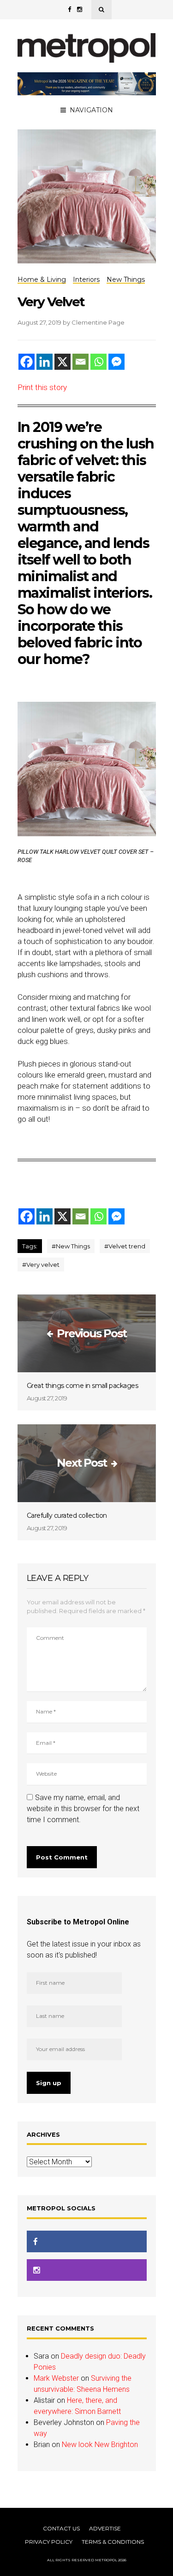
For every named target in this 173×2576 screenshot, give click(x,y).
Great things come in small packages (83, 1386)
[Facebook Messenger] (116, 362)
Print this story (42, 387)
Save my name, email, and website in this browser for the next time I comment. (83, 1809)
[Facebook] (27, 362)
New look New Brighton (100, 2445)
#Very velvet (41, 1265)
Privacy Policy (49, 2542)
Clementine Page (98, 322)
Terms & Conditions (113, 2542)
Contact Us (61, 2528)
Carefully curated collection (67, 1515)
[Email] (81, 362)
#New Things (71, 1246)
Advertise (105, 2528)
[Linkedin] (45, 362)
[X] (63, 362)
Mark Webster (56, 2378)
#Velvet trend (125, 1246)
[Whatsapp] (98, 362)
